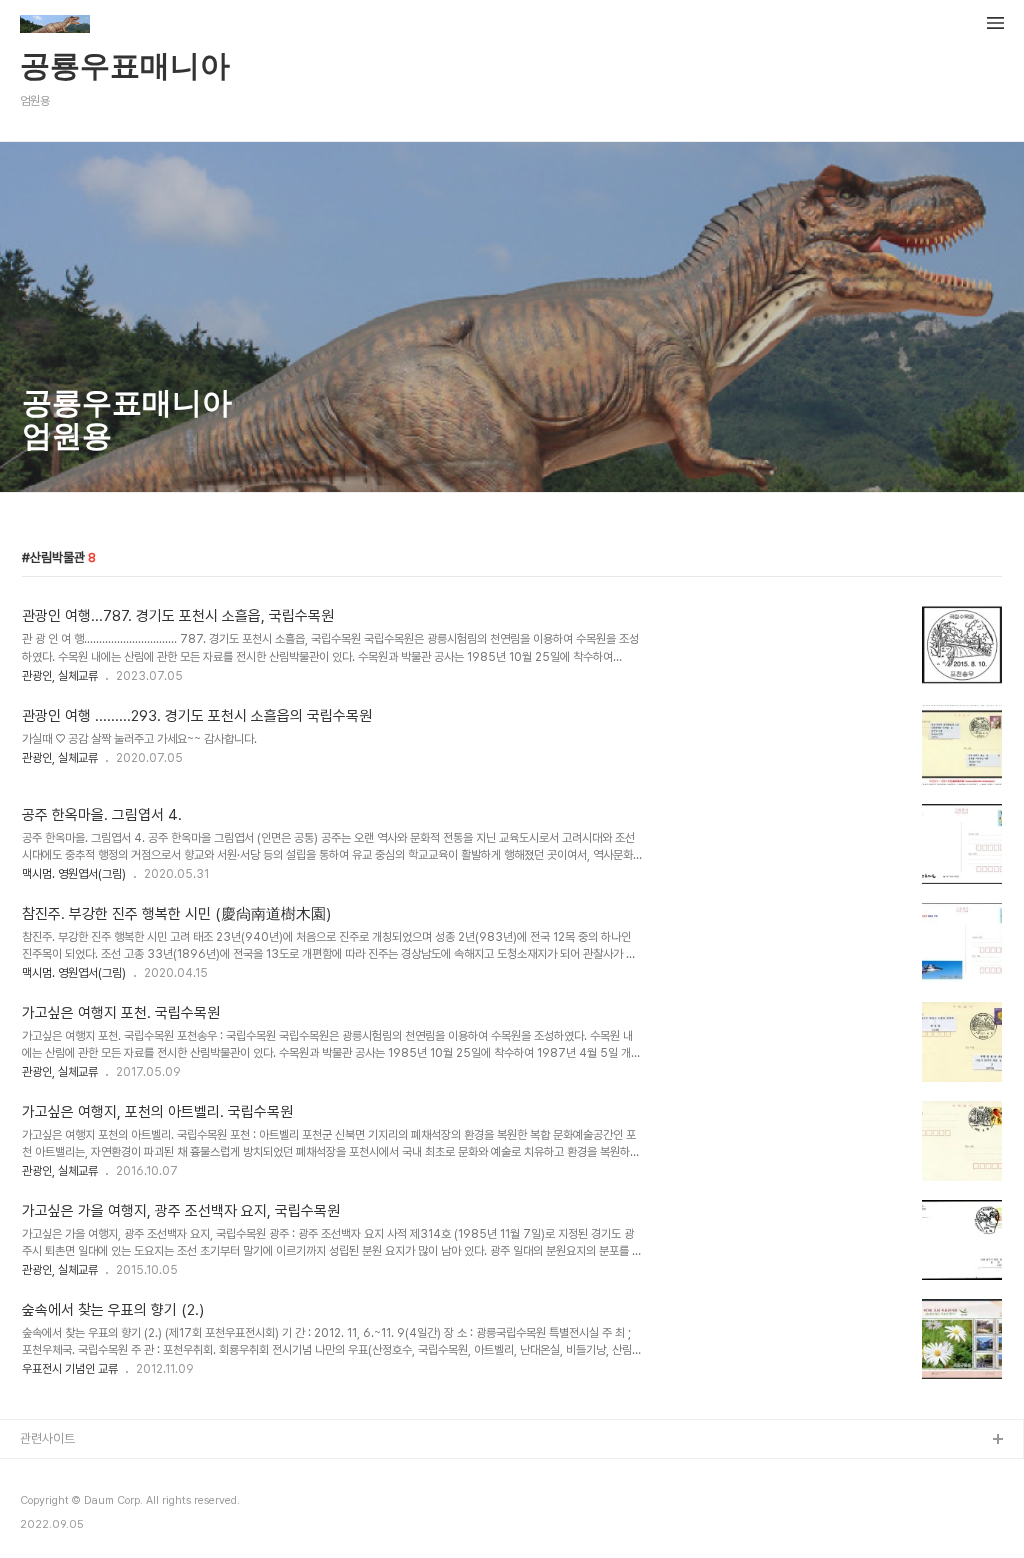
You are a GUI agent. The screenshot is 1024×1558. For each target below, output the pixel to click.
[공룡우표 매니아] (55, 26)
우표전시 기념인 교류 (70, 1369)
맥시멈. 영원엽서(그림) (74, 874)
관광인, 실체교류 (60, 676)
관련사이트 (47, 1438)
